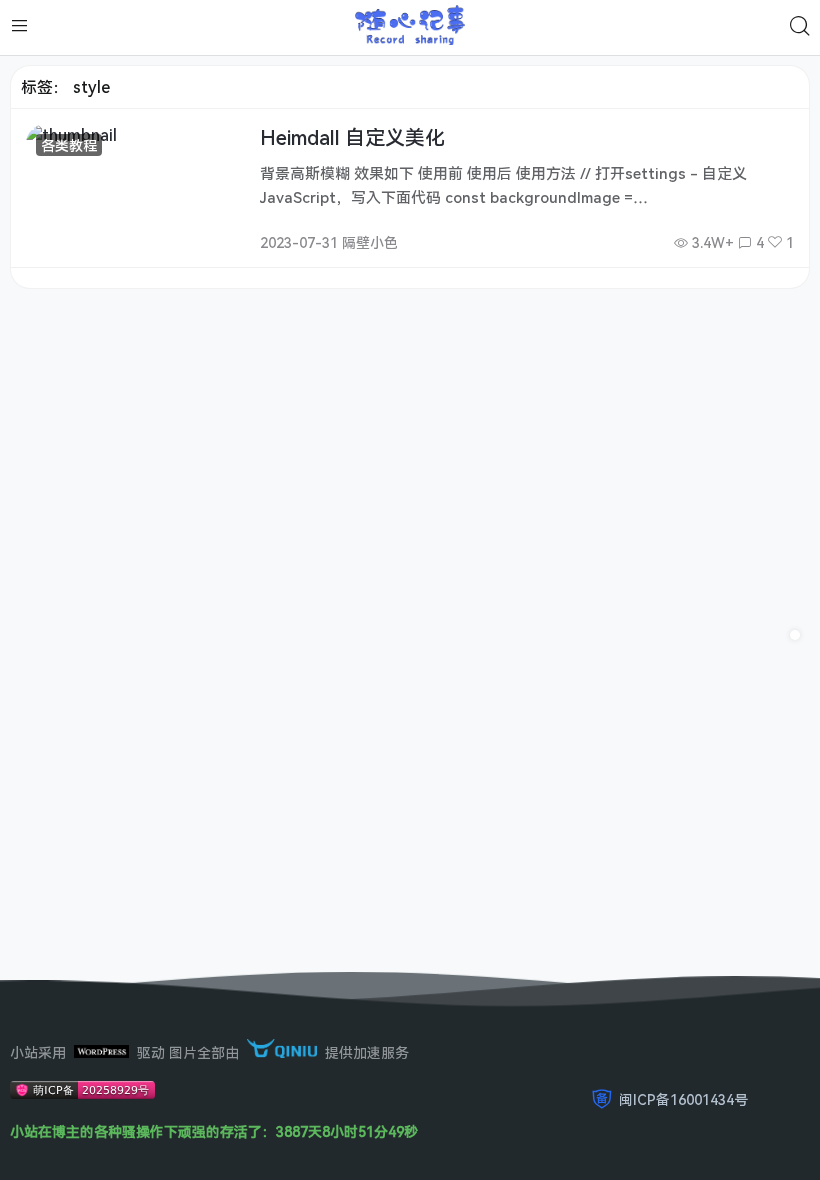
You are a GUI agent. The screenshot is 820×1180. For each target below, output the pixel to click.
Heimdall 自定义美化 (352, 137)
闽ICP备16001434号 (683, 1099)
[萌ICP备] (82, 1093)
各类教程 (69, 145)
